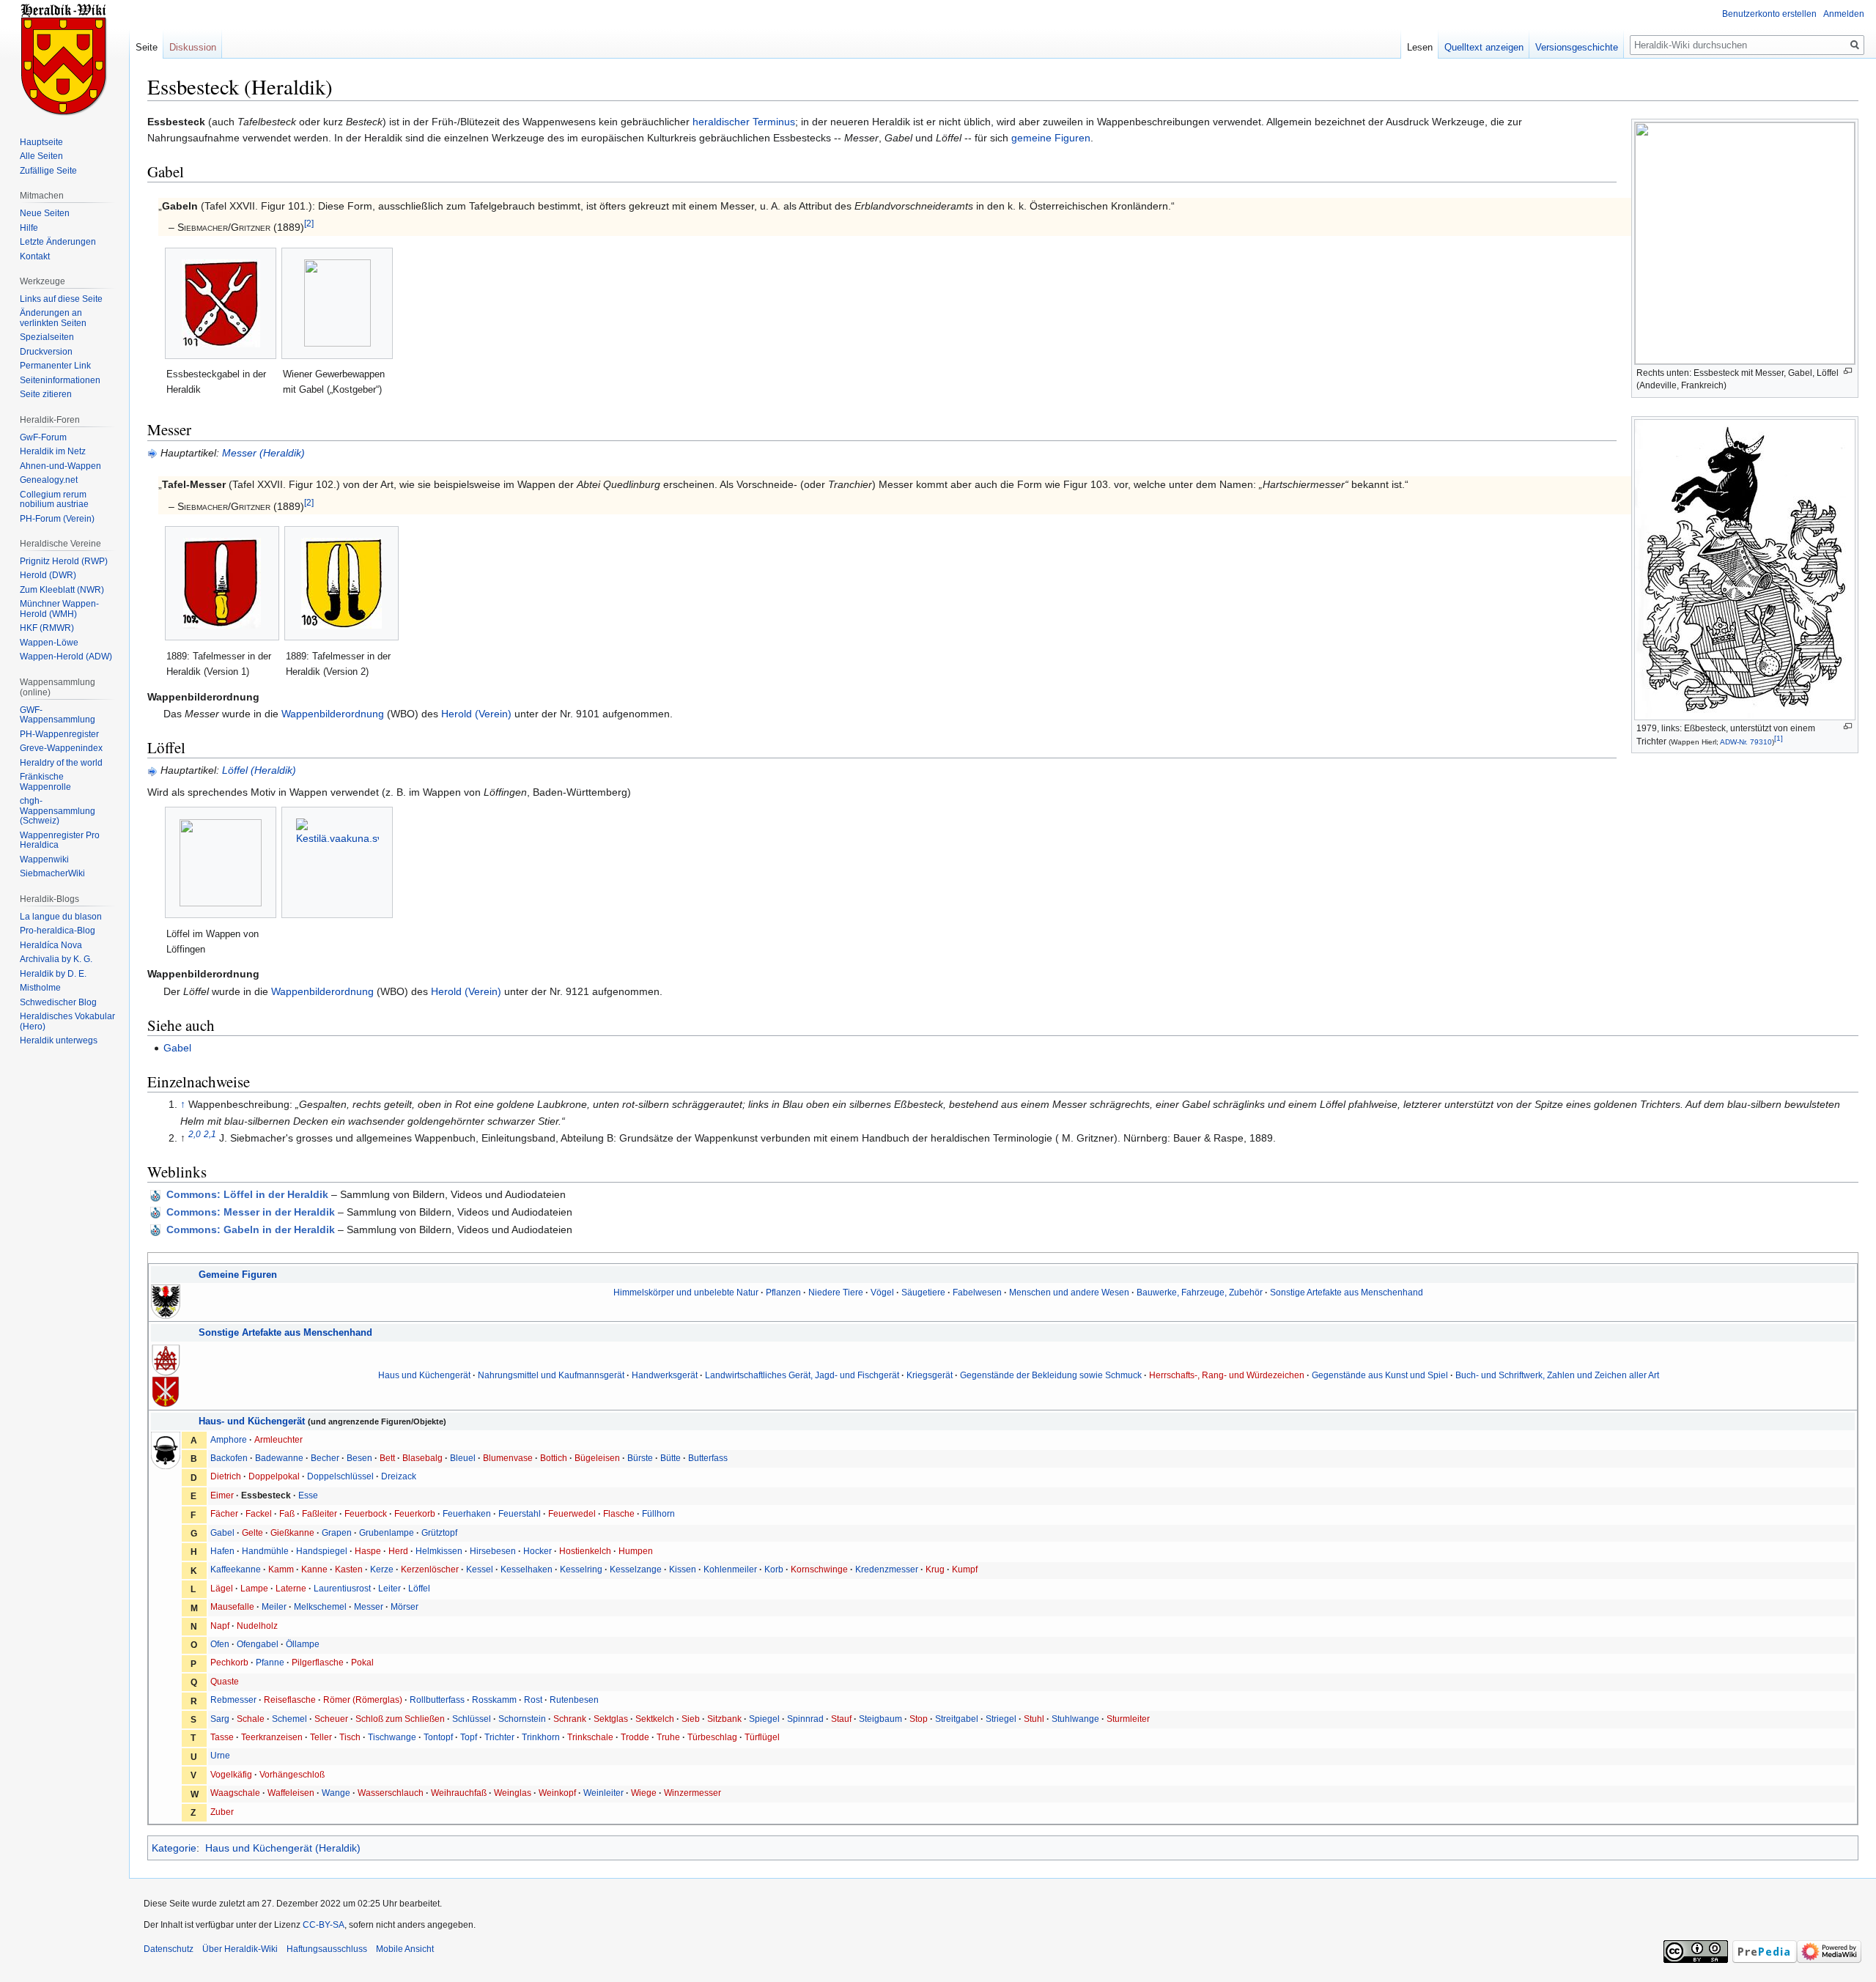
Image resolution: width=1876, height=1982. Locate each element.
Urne (220, 1755)
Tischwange (392, 1737)
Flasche (619, 1513)
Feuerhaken (467, 1513)
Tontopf (438, 1737)
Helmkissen (439, 1551)
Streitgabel (957, 1719)
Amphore (229, 1439)
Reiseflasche (290, 1700)
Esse (308, 1495)
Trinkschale (590, 1737)
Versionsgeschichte (1577, 47)
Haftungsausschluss (327, 1949)
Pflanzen (783, 1292)
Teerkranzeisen (272, 1737)
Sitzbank (724, 1719)
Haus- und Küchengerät (252, 1421)
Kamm (281, 1569)
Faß (287, 1513)
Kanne (314, 1569)
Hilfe (29, 228)
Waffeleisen (291, 1793)
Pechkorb (229, 1662)
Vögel (882, 1292)
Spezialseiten (47, 337)
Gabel (177, 1048)
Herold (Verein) (476, 714)
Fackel (259, 1513)
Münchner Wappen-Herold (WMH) (59, 609)
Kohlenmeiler (730, 1569)
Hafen (222, 1551)
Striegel (1001, 1719)
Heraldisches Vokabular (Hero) (67, 1021)
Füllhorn (658, 1513)
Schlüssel (472, 1719)
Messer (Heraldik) (263, 453)
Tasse (222, 1737)
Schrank (570, 1719)
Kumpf (965, 1569)
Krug (935, 1569)
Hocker (538, 1551)
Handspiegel (322, 1551)
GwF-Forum (43, 437)
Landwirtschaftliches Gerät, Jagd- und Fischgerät (802, 1375)
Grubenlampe (387, 1532)
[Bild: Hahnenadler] (166, 1301)
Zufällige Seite (48, 171)
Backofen (229, 1458)
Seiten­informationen (60, 380)
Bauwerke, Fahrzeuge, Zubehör (1200, 1292)
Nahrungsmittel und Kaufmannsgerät (551, 1375)
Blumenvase (508, 1458)
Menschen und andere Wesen (1069, 1292)
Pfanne (270, 1662)
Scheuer (331, 1719)
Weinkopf (557, 1793)
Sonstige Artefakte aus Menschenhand (1347, 1292)
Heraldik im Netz (53, 451)
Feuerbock (366, 1513)
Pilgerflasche (318, 1662)
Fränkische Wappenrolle (45, 782)
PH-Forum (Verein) (57, 519)
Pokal (362, 1662)
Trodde (635, 1737)
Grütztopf (439, 1532)
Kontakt (35, 256)
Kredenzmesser (887, 1569)
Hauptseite (41, 142)
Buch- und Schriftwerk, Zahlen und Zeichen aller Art (1557, 1375)
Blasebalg (422, 1458)
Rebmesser (233, 1700)
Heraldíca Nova (51, 945)
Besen (359, 1458)
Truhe (668, 1737)
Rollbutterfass (437, 1700)
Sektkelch (655, 1719)
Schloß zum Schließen (400, 1719)
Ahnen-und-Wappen (60, 466)
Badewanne (279, 1458)
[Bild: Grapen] (166, 1450)
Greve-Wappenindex (61, 748)
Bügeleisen (597, 1458)
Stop (919, 1719)
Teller (321, 1737)
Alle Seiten (41, 156)
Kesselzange (636, 1569)
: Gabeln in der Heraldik (251, 1229)
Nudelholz (257, 1626)
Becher (325, 1458)
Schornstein (522, 1719)
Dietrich (226, 1476)
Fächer (224, 1513)
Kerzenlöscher (430, 1569)
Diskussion (193, 47)
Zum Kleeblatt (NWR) (62, 590)
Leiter (389, 1588)
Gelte (252, 1532)
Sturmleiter (1128, 1719)
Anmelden (1844, 14)
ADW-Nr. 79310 (1746, 742)
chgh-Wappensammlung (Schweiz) (58, 811)
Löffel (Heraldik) (259, 770)
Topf (469, 1737)
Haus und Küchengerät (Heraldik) (283, 1848)
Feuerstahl (520, 1513)
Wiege (644, 1793)
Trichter (499, 1737)
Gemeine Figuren (238, 1275)
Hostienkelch (585, 1551)
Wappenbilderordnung (333, 714)
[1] (1779, 738)
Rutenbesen (574, 1700)
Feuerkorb (415, 1513)
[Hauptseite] (64, 59)
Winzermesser (693, 1793)
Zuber (222, 1812)
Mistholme (40, 988)
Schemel (289, 1719)
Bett (387, 1458)
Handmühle (265, 1551)
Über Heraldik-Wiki (240, 1949)
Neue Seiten (45, 213)
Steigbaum (880, 1719)
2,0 (195, 1135)
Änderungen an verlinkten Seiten (53, 318)
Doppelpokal (274, 1476)
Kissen (683, 1569)
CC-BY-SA (324, 1925)
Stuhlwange (1075, 1719)
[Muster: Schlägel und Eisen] (166, 1358)
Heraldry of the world (61, 763)
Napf (220, 1626)
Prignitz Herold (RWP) (64, 561)
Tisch (350, 1737)
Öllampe (303, 1644)
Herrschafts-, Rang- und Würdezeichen (1227, 1375)
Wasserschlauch (391, 1793)
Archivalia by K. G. (56, 959)
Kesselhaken (527, 1569)
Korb (774, 1569)
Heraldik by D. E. (53, 974)
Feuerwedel (572, 1513)
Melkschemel (320, 1606)
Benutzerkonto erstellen (1769, 14)
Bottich (554, 1458)
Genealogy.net (49, 480)
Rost (533, 1700)
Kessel (480, 1569)
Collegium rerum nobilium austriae (54, 500)
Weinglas (513, 1793)
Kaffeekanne (236, 1569)
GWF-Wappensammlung (58, 715)
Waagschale (235, 1793)
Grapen (337, 1532)
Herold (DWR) (48, 575)
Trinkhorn (541, 1737)
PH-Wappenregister (59, 734)
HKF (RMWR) (47, 628)
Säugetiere (923, 1292)
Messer (369, 1606)
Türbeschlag (712, 1737)
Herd (398, 1551)
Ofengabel (258, 1644)
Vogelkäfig (231, 1774)
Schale (251, 1719)
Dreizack (399, 1476)
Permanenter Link (55, 366)
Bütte (671, 1458)
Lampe (254, 1588)
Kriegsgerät (930, 1375)
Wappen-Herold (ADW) (66, 657)
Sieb (691, 1719)
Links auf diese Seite (61, 299)
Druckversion (46, 352)
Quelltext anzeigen (1484, 47)
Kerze (382, 1569)
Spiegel (764, 1719)
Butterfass (708, 1458)
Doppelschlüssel (340, 1476)
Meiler (274, 1606)
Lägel (222, 1588)
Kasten (349, 1569)
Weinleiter (603, 1793)
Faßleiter (320, 1513)
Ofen (220, 1644)
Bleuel (463, 1458)
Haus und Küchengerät (424, 1375)
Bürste (640, 1458)
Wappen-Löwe (49, 643)
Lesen (1420, 47)
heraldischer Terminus (744, 122)
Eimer (222, 1495)
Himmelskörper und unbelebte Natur (686, 1292)
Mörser (405, 1606)
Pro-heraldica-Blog (58, 931)
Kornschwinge (819, 1569)
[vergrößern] (1848, 371)
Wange (336, 1793)
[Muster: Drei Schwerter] (166, 1390)
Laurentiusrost (342, 1588)
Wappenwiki (44, 859)
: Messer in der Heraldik (251, 1212)
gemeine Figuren (1051, 138)
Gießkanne (292, 1532)
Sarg (220, 1719)
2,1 (210, 1135)
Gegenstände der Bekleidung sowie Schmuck (1051, 1375)
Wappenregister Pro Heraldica (60, 840)
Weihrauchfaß (459, 1793)
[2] (309, 224)
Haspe (368, 1551)
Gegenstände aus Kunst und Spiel (1380, 1375)
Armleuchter (278, 1439)
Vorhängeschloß (292, 1774)
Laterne (291, 1588)
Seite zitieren (46, 394)
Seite (147, 47)
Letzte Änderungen (58, 242)
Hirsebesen (493, 1551)
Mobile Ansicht (405, 1949)
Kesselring (581, 1569)
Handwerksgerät (665, 1375)
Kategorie (174, 1848)
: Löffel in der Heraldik (247, 1194)
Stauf (841, 1719)
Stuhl (1034, 1719)
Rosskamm (494, 1700)
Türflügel (762, 1737)
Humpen (636, 1551)
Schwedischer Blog (58, 1002)
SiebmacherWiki (52, 873)
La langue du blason (61, 917)
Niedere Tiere (836, 1292)
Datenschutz (169, 1949)
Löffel (419, 1588)
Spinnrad (805, 1719)
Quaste (225, 1681)
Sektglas (611, 1719)
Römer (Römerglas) (363, 1700)
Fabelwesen (977, 1292)
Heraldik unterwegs (59, 1040)
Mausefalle (232, 1606)
